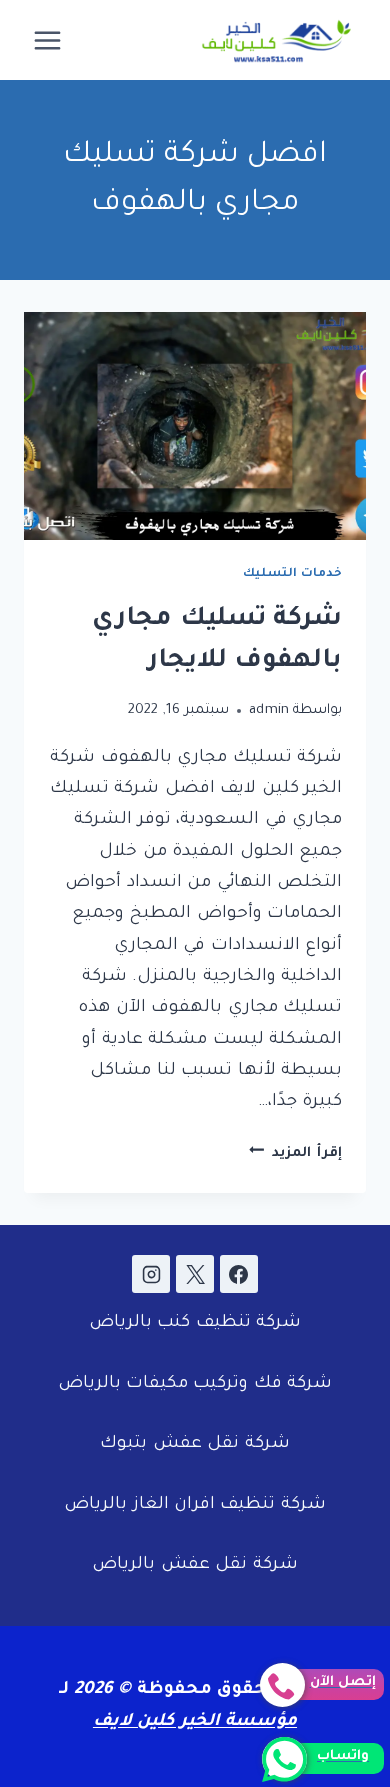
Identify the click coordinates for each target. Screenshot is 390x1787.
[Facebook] (239, 1274)
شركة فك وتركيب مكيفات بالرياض (195, 1384)
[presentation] (195, 426)
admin (269, 710)
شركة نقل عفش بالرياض (194, 1565)
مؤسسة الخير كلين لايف (195, 1722)
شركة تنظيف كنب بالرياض (195, 1323)
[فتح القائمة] (48, 40)
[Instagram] (151, 1274)
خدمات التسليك (292, 574)
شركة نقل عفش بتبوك (194, 1444)
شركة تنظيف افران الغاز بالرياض (195, 1505)
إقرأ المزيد (295, 1153)
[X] (195, 1274)
